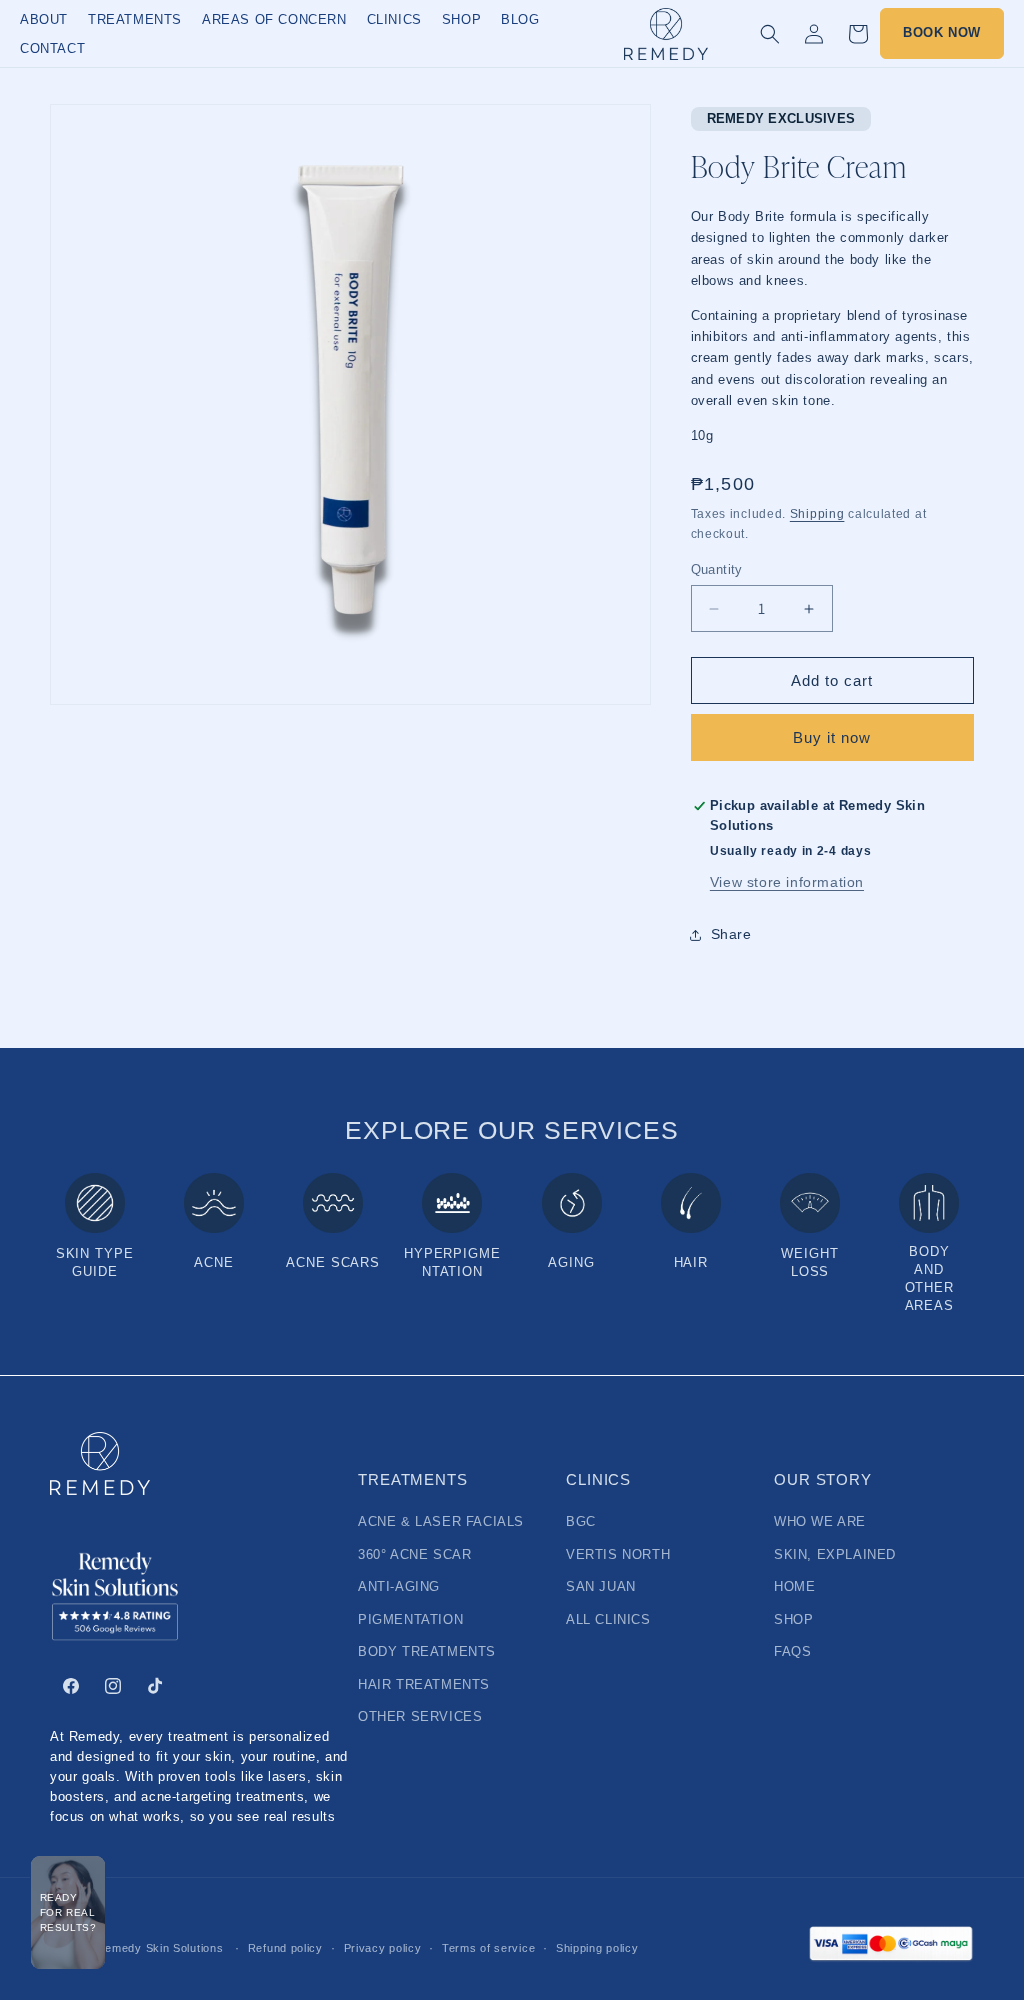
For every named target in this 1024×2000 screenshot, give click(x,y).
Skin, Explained (835, 1555)
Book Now (942, 33)
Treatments (135, 20)
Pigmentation (410, 1620)
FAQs (792, 1652)
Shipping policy (597, 1948)
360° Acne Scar (414, 1555)
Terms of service (488, 1948)
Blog (520, 20)
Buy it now (832, 737)
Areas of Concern (274, 20)
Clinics (394, 20)
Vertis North (618, 1555)
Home (794, 1587)
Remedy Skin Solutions (160, 1948)
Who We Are (820, 1522)
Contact (52, 49)
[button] (770, 34)
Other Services (420, 1717)
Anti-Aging (399, 1587)
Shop (461, 20)
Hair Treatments (424, 1685)
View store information (787, 882)
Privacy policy (383, 1948)
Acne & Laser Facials (441, 1522)
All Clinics (608, 1620)
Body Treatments (427, 1652)
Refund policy (285, 1948)
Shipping (817, 514)
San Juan (601, 1587)
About (44, 20)
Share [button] (731, 934)
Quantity (717, 569)
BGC (581, 1522)
